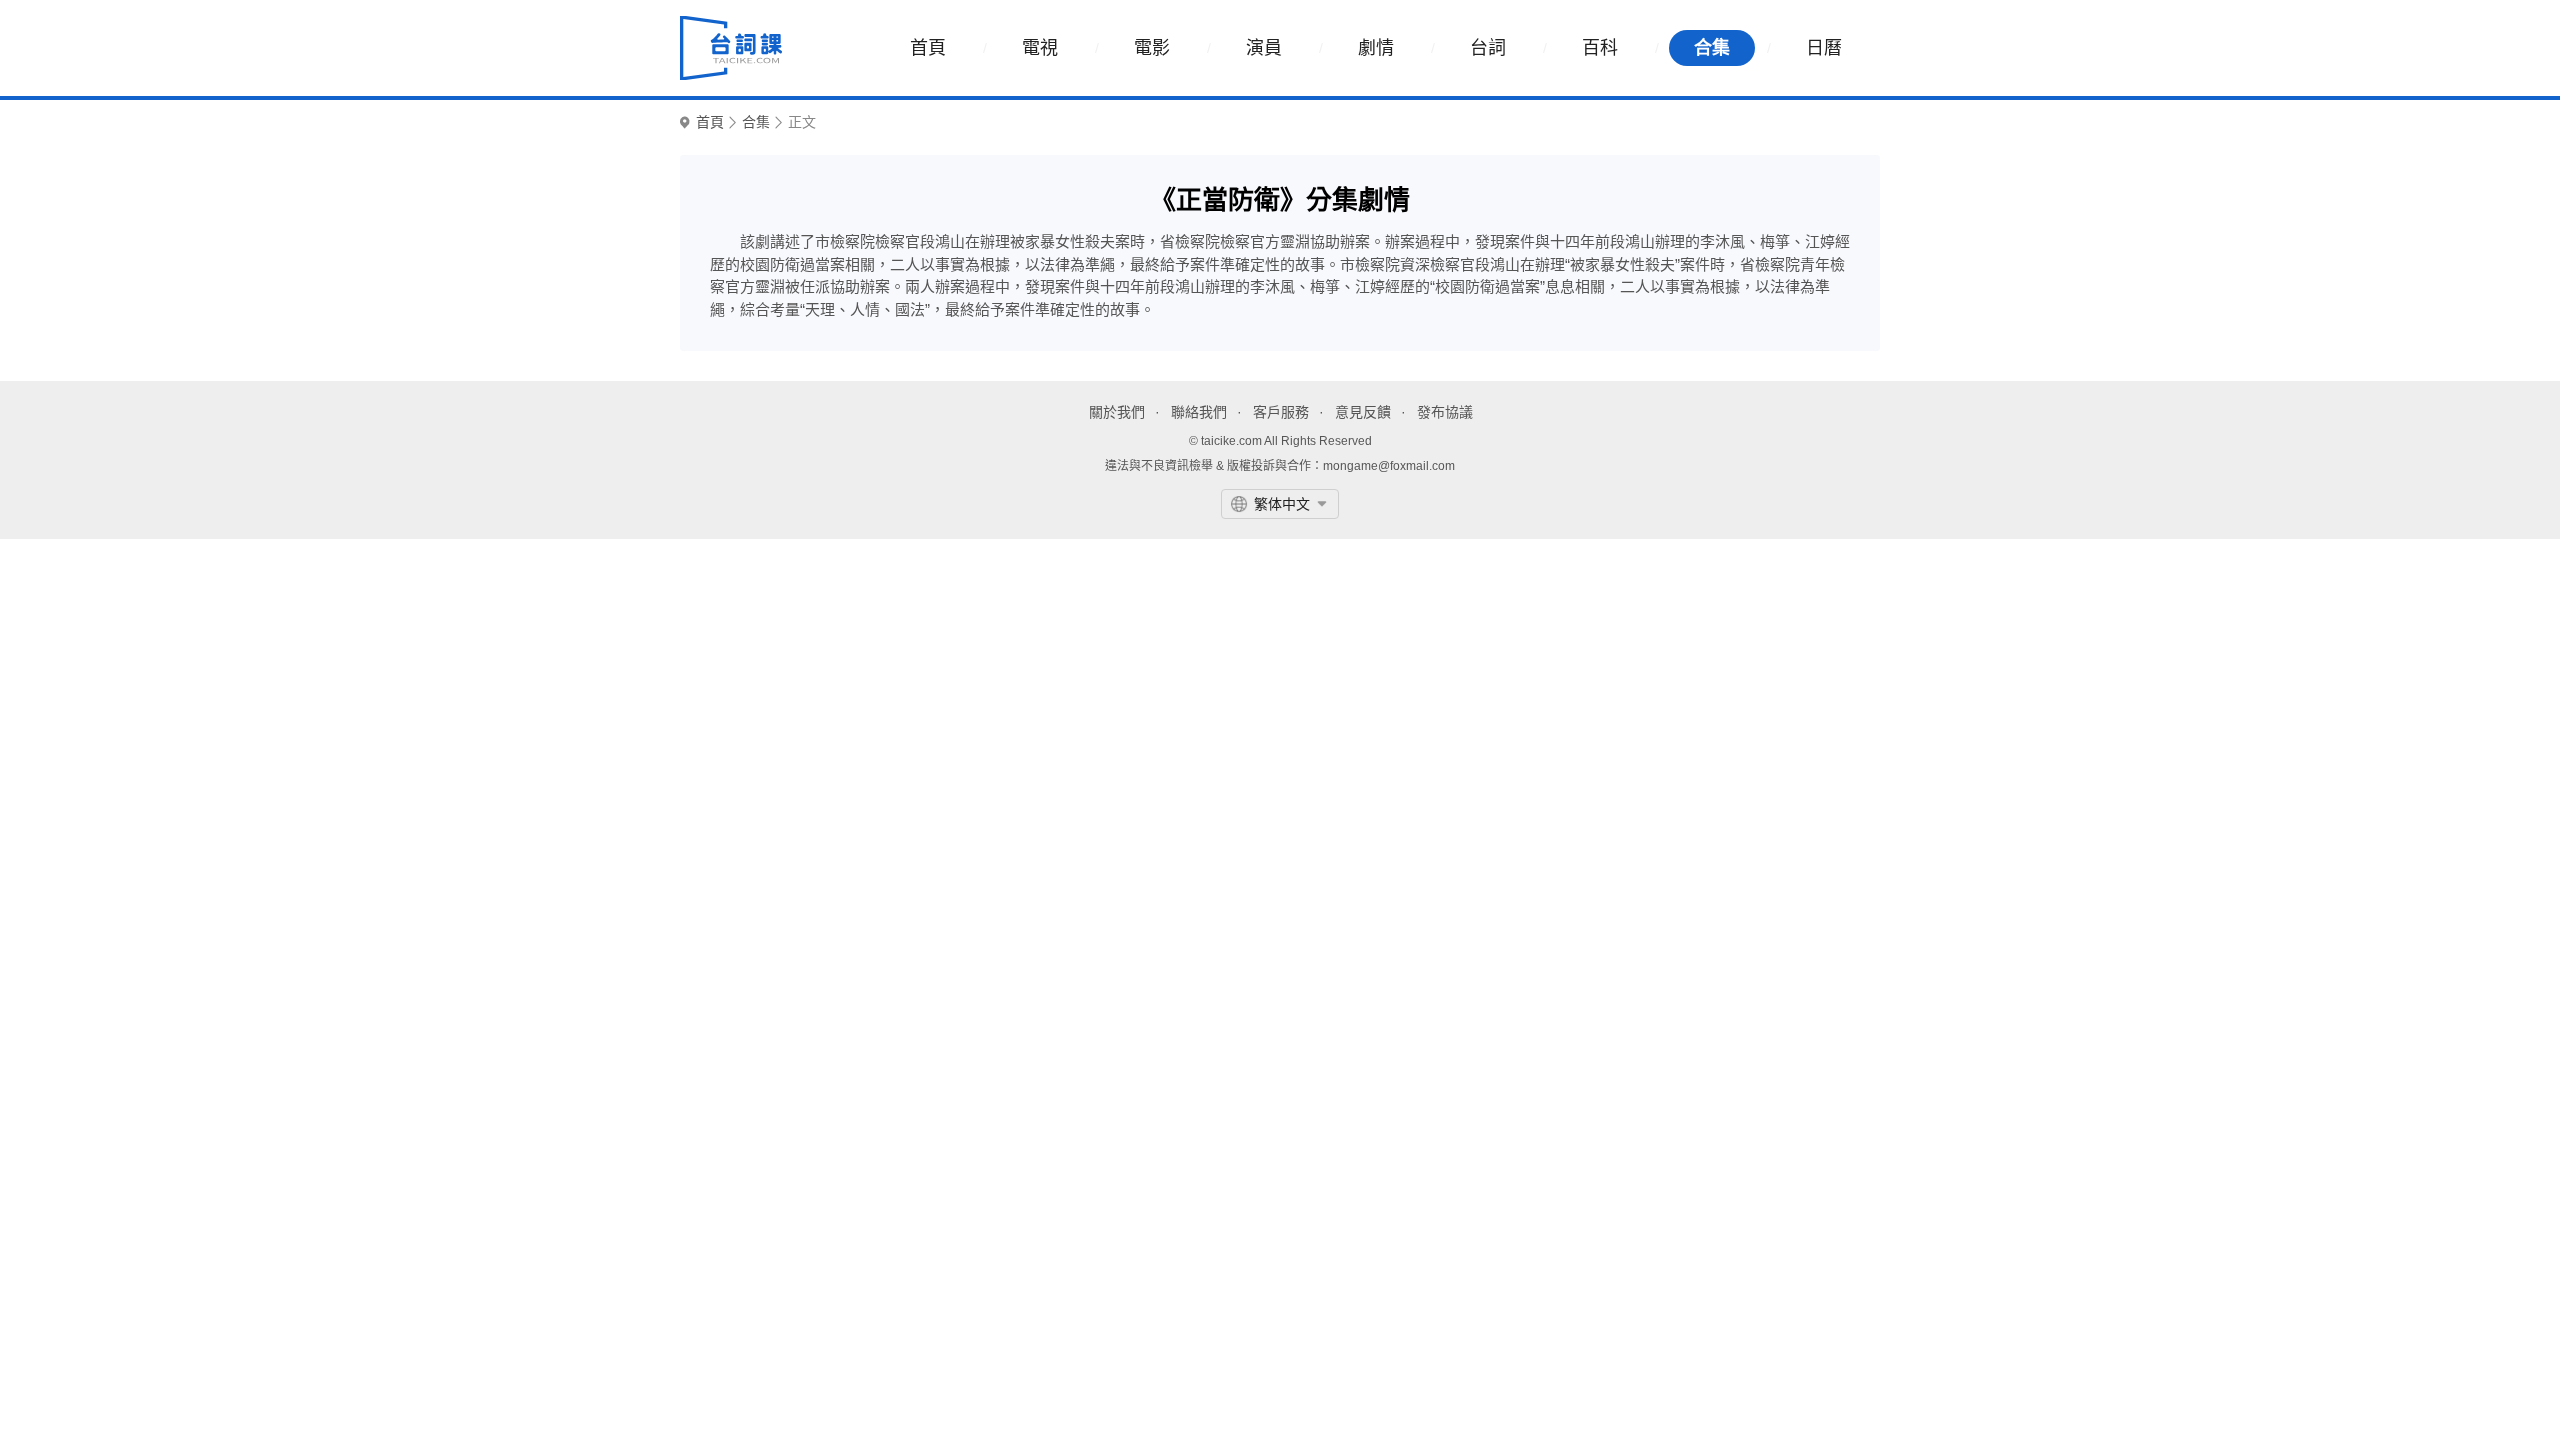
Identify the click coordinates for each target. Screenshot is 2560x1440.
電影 (1152, 48)
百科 (1600, 48)
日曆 (1824, 48)
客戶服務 (1281, 412)
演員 (1264, 48)
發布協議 (1445, 412)
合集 (1712, 48)
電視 (1040, 48)
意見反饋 (1363, 412)
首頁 (928, 48)
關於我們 (1117, 412)
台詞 (1488, 48)
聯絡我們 (1199, 412)
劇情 (1376, 48)
